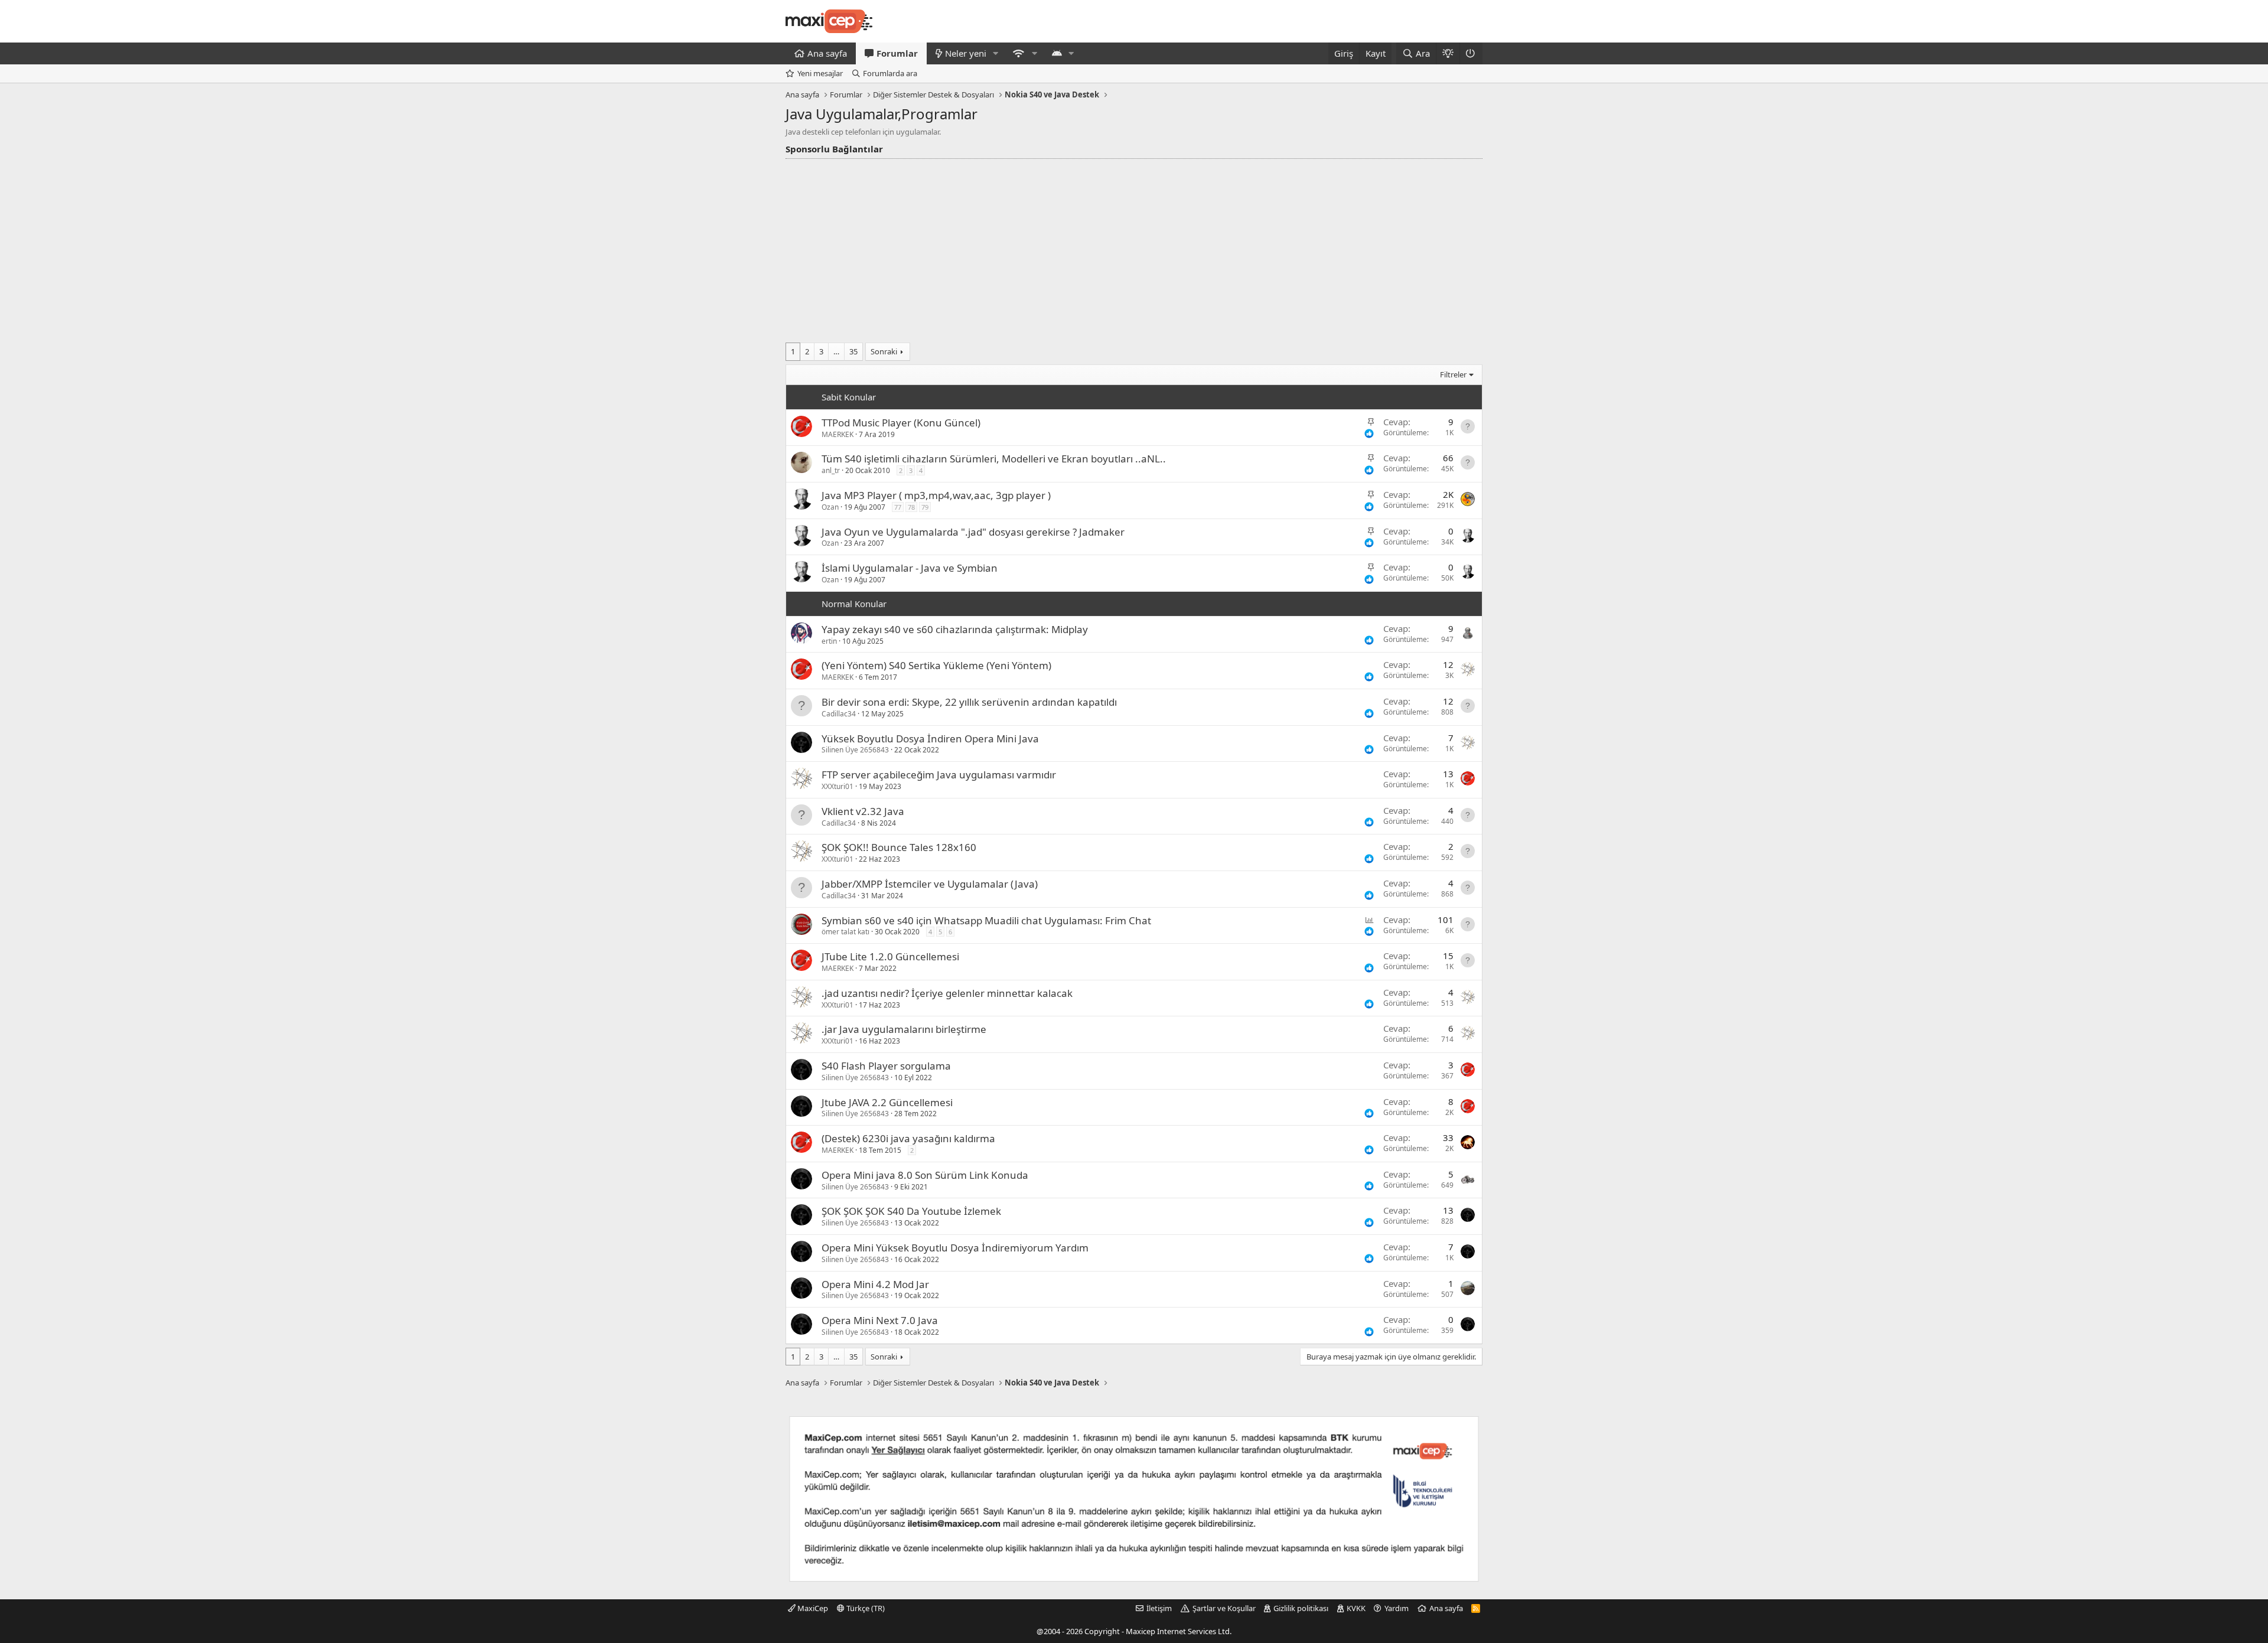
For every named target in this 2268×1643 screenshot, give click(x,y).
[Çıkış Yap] (1471, 53)
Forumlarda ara (890, 73)
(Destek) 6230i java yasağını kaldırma (908, 1138)
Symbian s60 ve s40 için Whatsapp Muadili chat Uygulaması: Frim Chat (986, 920)
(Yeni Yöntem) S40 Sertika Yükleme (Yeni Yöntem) (936, 665)
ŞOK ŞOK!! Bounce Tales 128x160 (899, 847)
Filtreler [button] (1453, 374)
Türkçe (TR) (865, 1608)
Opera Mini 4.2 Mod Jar (875, 1284)
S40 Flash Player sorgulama (886, 1066)
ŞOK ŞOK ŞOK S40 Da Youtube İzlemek (911, 1211)
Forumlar (897, 53)
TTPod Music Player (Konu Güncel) (901, 423)
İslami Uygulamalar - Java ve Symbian (910, 568)
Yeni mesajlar (820, 73)
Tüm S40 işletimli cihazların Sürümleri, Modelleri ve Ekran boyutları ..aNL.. (994, 459)
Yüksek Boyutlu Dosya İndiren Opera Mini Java (930, 739)
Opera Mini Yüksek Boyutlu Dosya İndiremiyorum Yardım (955, 1248)
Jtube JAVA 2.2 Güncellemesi (887, 1102)
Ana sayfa (827, 53)
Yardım (1397, 1608)
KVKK (1356, 1608)
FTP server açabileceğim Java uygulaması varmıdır (939, 775)
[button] (996, 53)
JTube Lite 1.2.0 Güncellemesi (890, 956)
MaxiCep (812, 1608)
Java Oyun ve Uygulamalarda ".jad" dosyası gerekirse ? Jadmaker (973, 532)
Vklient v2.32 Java (863, 811)
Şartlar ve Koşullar (1224, 1608)
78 (911, 507)
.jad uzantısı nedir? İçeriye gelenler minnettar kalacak (947, 993)
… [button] (836, 351)
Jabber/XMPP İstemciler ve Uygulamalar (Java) (930, 884)
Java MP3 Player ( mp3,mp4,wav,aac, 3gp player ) (936, 495)
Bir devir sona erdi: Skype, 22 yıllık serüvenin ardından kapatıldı (969, 702)
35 (853, 351)
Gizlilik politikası (1301, 1608)
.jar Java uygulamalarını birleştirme (904, 1029)
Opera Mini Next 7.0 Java (880, 1320)
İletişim (1159, 1608)
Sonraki (884, 351)
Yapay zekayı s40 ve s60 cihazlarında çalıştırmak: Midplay (955, 629)
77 (898, 507)
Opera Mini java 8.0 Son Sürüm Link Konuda (925, 1175)
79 (925, 507)
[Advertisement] (1134, 247)
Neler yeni (966, 53)
